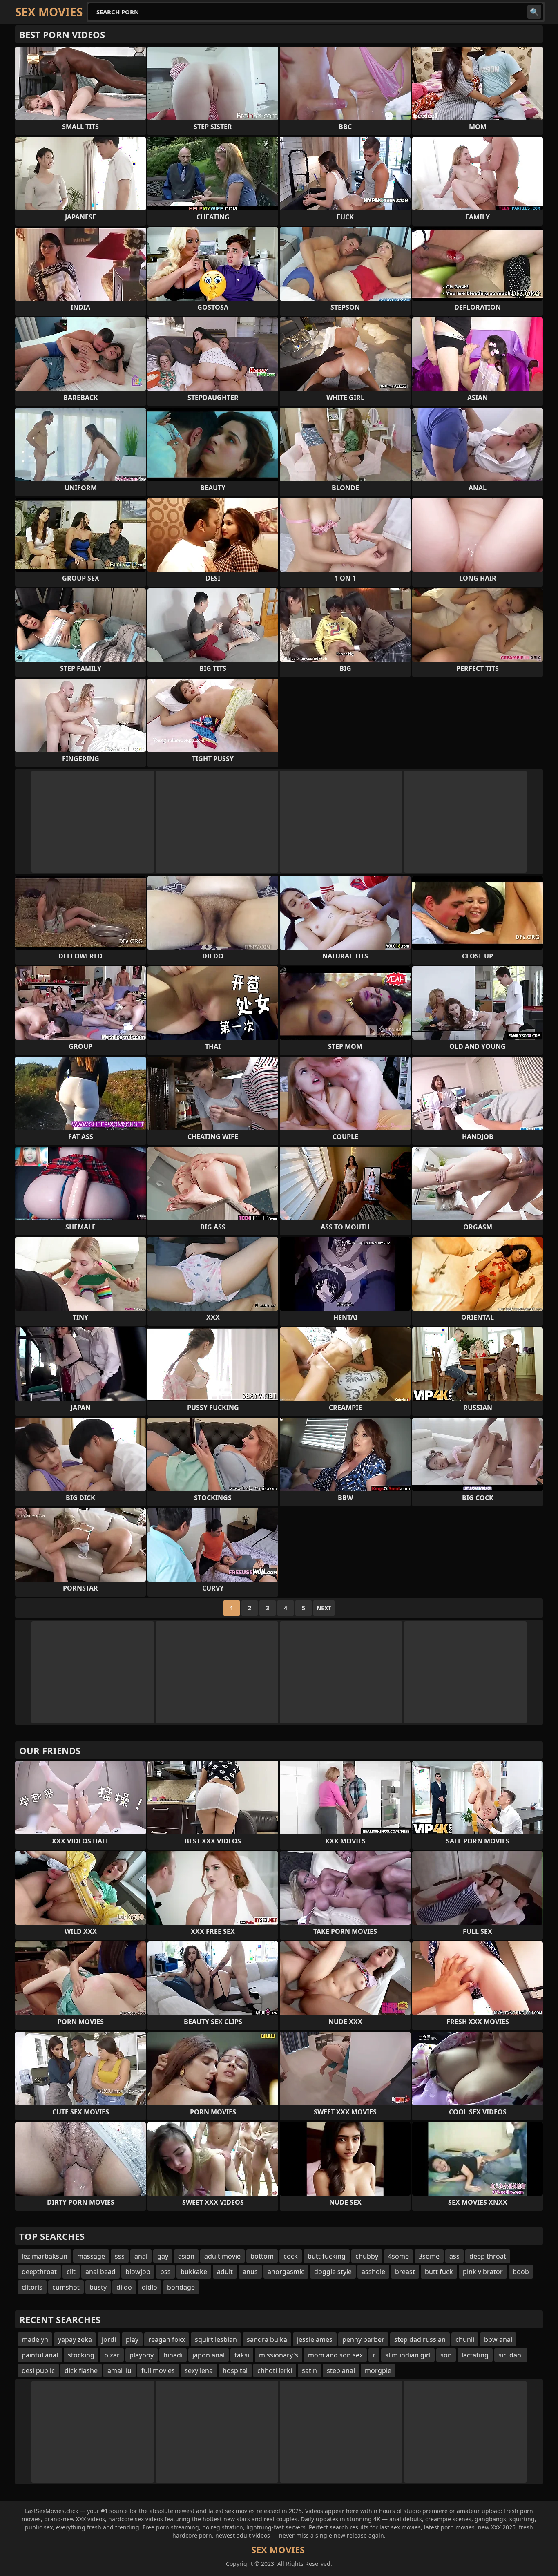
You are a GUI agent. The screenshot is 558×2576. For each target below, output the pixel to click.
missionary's (279, 2355)
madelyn (35, 2339)
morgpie (378, 2370)
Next (324, 1608)
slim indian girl (408, 2355)
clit (71, 2272)
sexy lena (199, 2370)
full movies (158, 2370)
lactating (475, 2355)
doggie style (333, 2272)
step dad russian (420, 2339)
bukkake (194, 2272)
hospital (235, 2370)
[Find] (534, 12)
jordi (109, 2339)
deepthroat (39, 2272)
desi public (38, 2370)
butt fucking (327, 2256)
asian (186, 2256)
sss (120, 2256)
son (446, 2355)
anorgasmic (286, 2272)
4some (398, 2256)
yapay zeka (75, 2339)
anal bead (100, 2272)
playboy (142, 2355)
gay (163, 2256)
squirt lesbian (216, 2339)
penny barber (363, 2339)
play (132, 2339)
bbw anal (498, 2339)
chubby (367, 2256)
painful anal (40, 2355)
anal (141, 2256)
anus (250, 2272)
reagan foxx (167, 2339)
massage (91, 2256)
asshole (373, 2272)
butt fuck (439, 2272)
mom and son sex (335, 2355)
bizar (112, 2355)
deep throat (488, 2256)
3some (429, 2256)
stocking (81, 2355)
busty (98, 2287)
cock (291, 2256)
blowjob (138, 2272)
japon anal (209, 2355)
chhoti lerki (275, 2370)
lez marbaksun (45, 2256)
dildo (124, 2287)
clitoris (32, 2287)
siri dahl (511, 2355)
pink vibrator (483, 2272)
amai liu (119, 2370)
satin (309, 2370)
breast (405, 2272)
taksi (242, 2355)
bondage (181, 2287)
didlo (150, 2287)
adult (225, 2272)
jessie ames (315, 2339)
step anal (341, 2370)
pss (165, 2272)
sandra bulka (267, 2339)
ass (454, 2256)
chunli (465, 2339)
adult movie (222, 2256)
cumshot (66, 2287)
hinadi (173, 2355)
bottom (262, 2256)
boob (521, 2272)
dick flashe (81, 2370)
